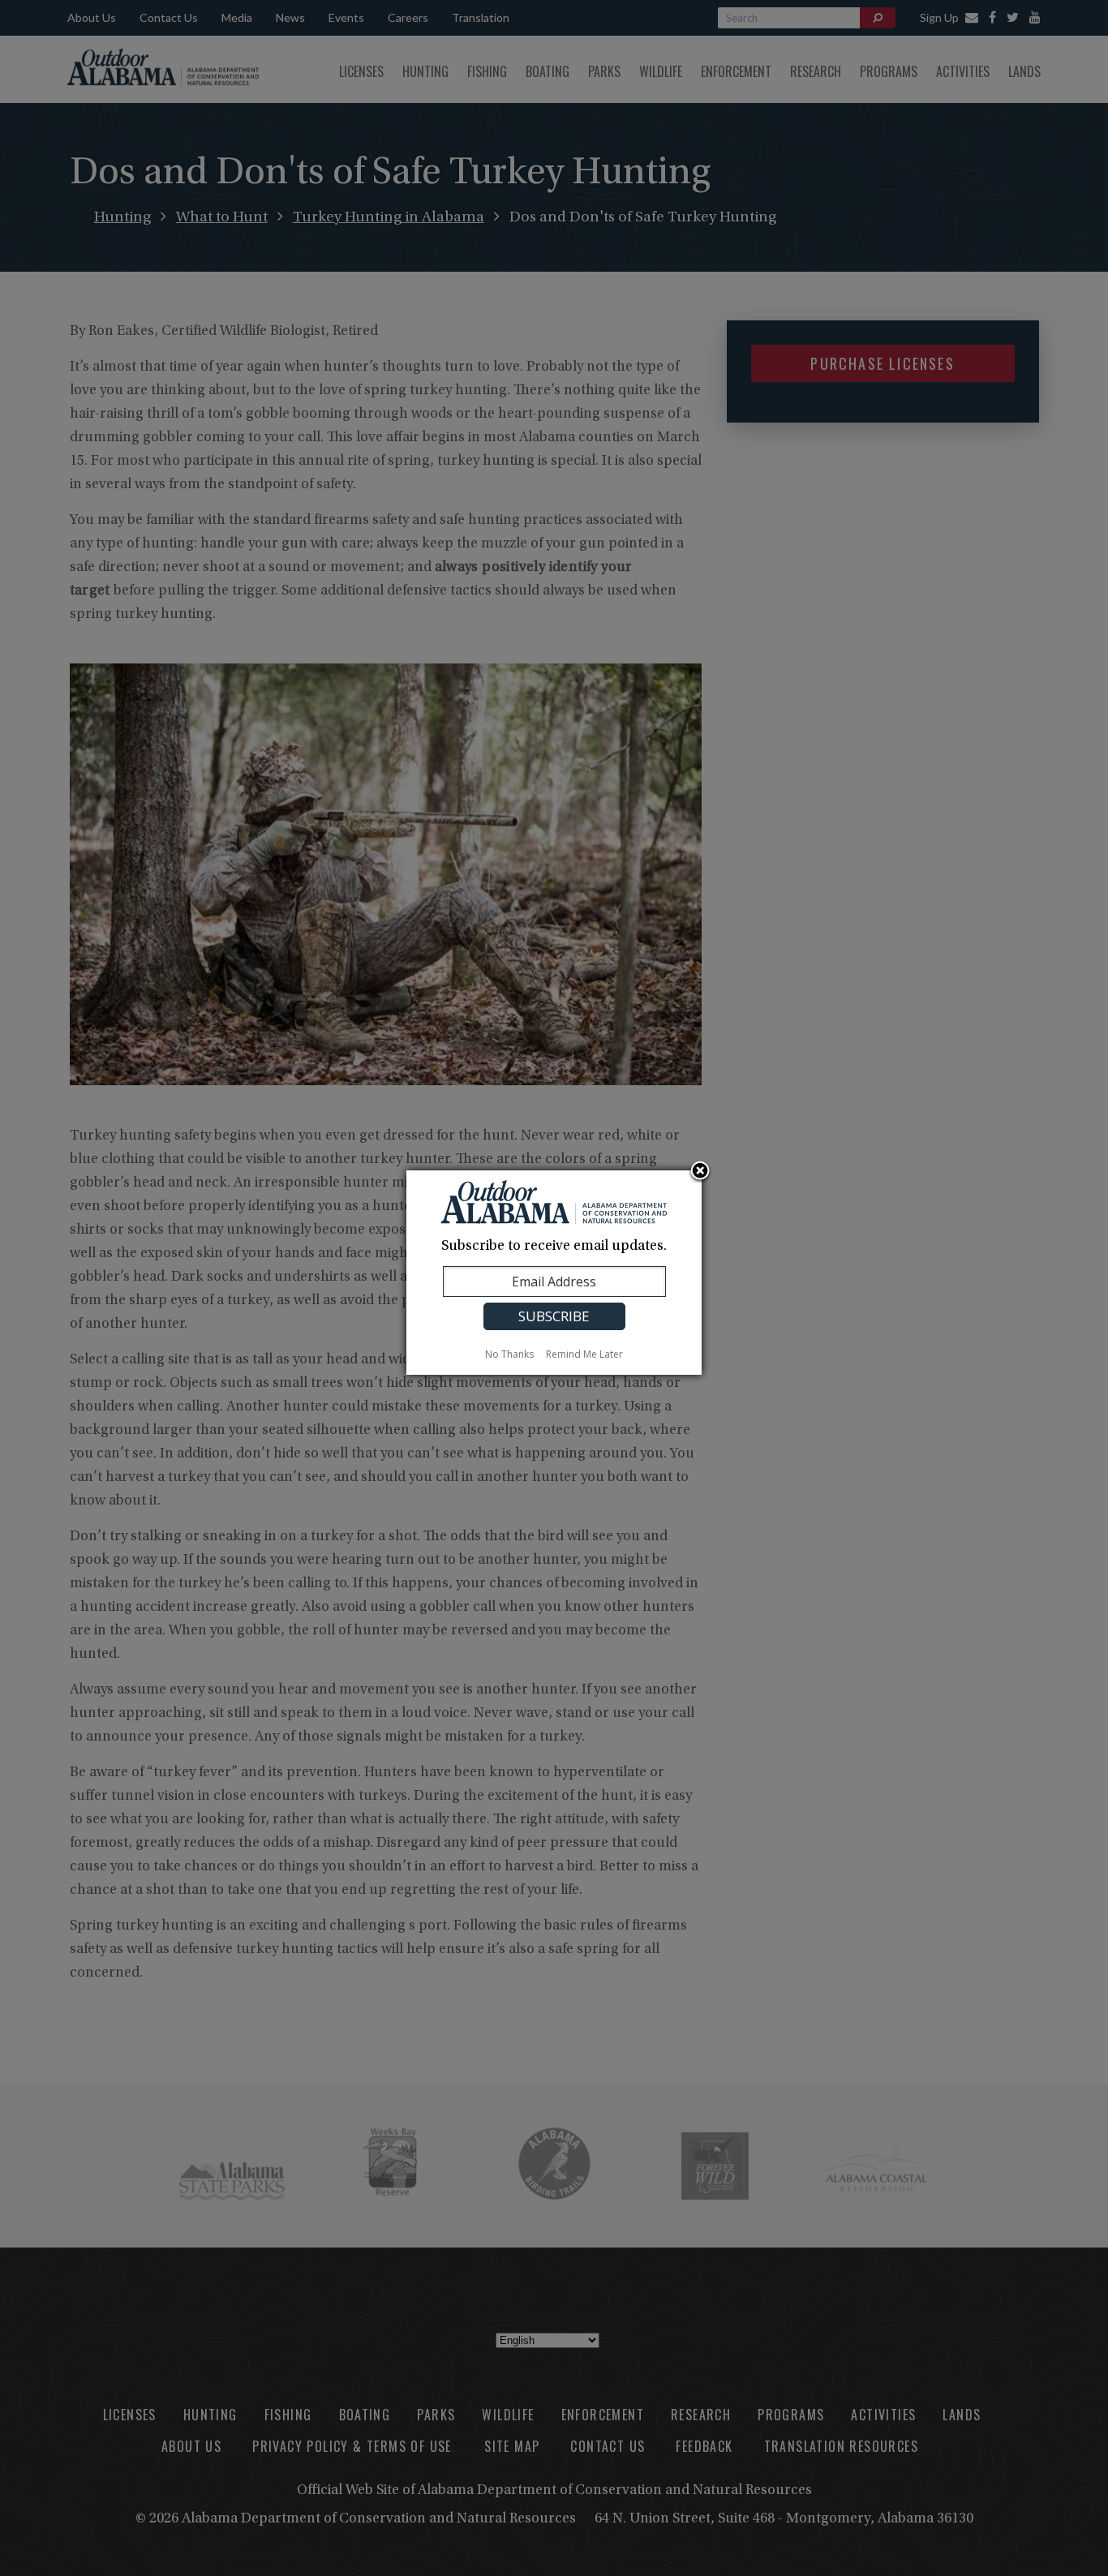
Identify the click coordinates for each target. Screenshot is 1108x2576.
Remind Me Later (584, 1354)
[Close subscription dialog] (700, 1172)
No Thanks (509, 1354)
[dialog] (554, 1273)
